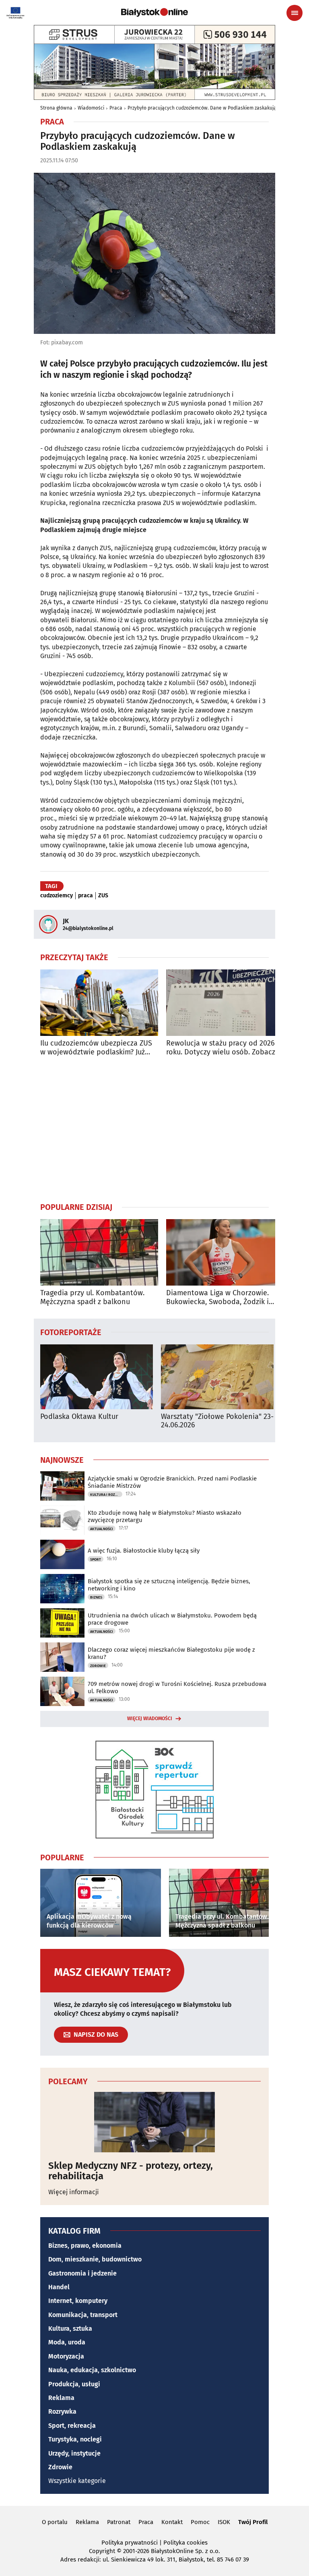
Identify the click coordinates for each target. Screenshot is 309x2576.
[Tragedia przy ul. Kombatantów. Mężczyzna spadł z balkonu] (99, 1252)
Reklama (61, 2398)
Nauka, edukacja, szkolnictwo (92, 2370)
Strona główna (56, 108)
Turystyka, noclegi (75, 2439)
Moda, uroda (67, 2342)
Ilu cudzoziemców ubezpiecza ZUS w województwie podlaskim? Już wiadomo (96, 1048)
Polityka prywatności (130, 2543)
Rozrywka (62, 2411)
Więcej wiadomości (150, 1719)
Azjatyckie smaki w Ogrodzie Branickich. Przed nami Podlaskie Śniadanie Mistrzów (172, 1482)
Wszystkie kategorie (77, 2481)
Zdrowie (98, 1666)
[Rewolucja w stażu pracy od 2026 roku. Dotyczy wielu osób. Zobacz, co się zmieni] (225, 1003)
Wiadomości (91, 108)
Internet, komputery (78, 2301)
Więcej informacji (74, 2192)
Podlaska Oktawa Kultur (79, 1417)
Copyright (102, 2551)
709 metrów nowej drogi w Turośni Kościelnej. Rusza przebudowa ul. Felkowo (177, 1688)
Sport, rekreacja (72, 2426)
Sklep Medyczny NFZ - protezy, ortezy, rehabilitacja (131, 2171)
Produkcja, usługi (74, 2384)
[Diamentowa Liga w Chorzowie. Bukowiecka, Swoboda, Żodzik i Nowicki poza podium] (225, 1252)
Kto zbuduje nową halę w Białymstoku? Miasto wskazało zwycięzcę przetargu (165, 1516)
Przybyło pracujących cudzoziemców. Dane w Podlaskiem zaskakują (202, 108)
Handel (59, 2287)
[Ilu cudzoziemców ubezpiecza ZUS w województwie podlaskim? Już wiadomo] (99, 1003)
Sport (96, 1559)
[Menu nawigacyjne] (295, 13)
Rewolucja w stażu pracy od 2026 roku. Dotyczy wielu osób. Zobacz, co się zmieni (221, 1048)
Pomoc (200, 2522)
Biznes (96, 1597)
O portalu (55, 2522)
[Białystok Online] (154, 12)
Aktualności (102, 1529)
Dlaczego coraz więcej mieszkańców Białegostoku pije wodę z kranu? (171, 1653)
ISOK (224, 2522)
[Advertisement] (154, 1129)
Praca (116, 108)
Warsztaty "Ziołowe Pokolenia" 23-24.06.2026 (217, 1421)
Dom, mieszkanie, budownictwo (95, 2259)
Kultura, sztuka (70, 2329)
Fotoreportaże (71, 1332)
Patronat (119, 2522)
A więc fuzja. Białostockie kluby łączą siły (144, 1551)
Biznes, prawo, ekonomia (85, 2246)
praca (85, 896)
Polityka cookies (185, 2543)
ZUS (103, 896)
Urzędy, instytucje (74, 2453)
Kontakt (172, 2522)
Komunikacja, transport (83, 2315)
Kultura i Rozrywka (106, 1495)
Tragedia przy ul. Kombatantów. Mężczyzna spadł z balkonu (92, 1297)
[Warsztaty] (217, 1377)
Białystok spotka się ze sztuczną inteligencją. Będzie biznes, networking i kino (169, 1585)
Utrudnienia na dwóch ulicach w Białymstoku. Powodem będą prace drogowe (172, 1619)
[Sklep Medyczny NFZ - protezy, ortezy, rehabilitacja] (154, 2122)
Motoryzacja (66, 2356)
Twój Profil (253, 2522)
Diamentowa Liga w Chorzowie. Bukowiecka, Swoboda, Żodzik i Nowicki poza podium (217, 1297)
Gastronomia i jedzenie (82, 2273)
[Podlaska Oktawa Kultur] (97, 1377)
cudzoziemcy (57, 896)
